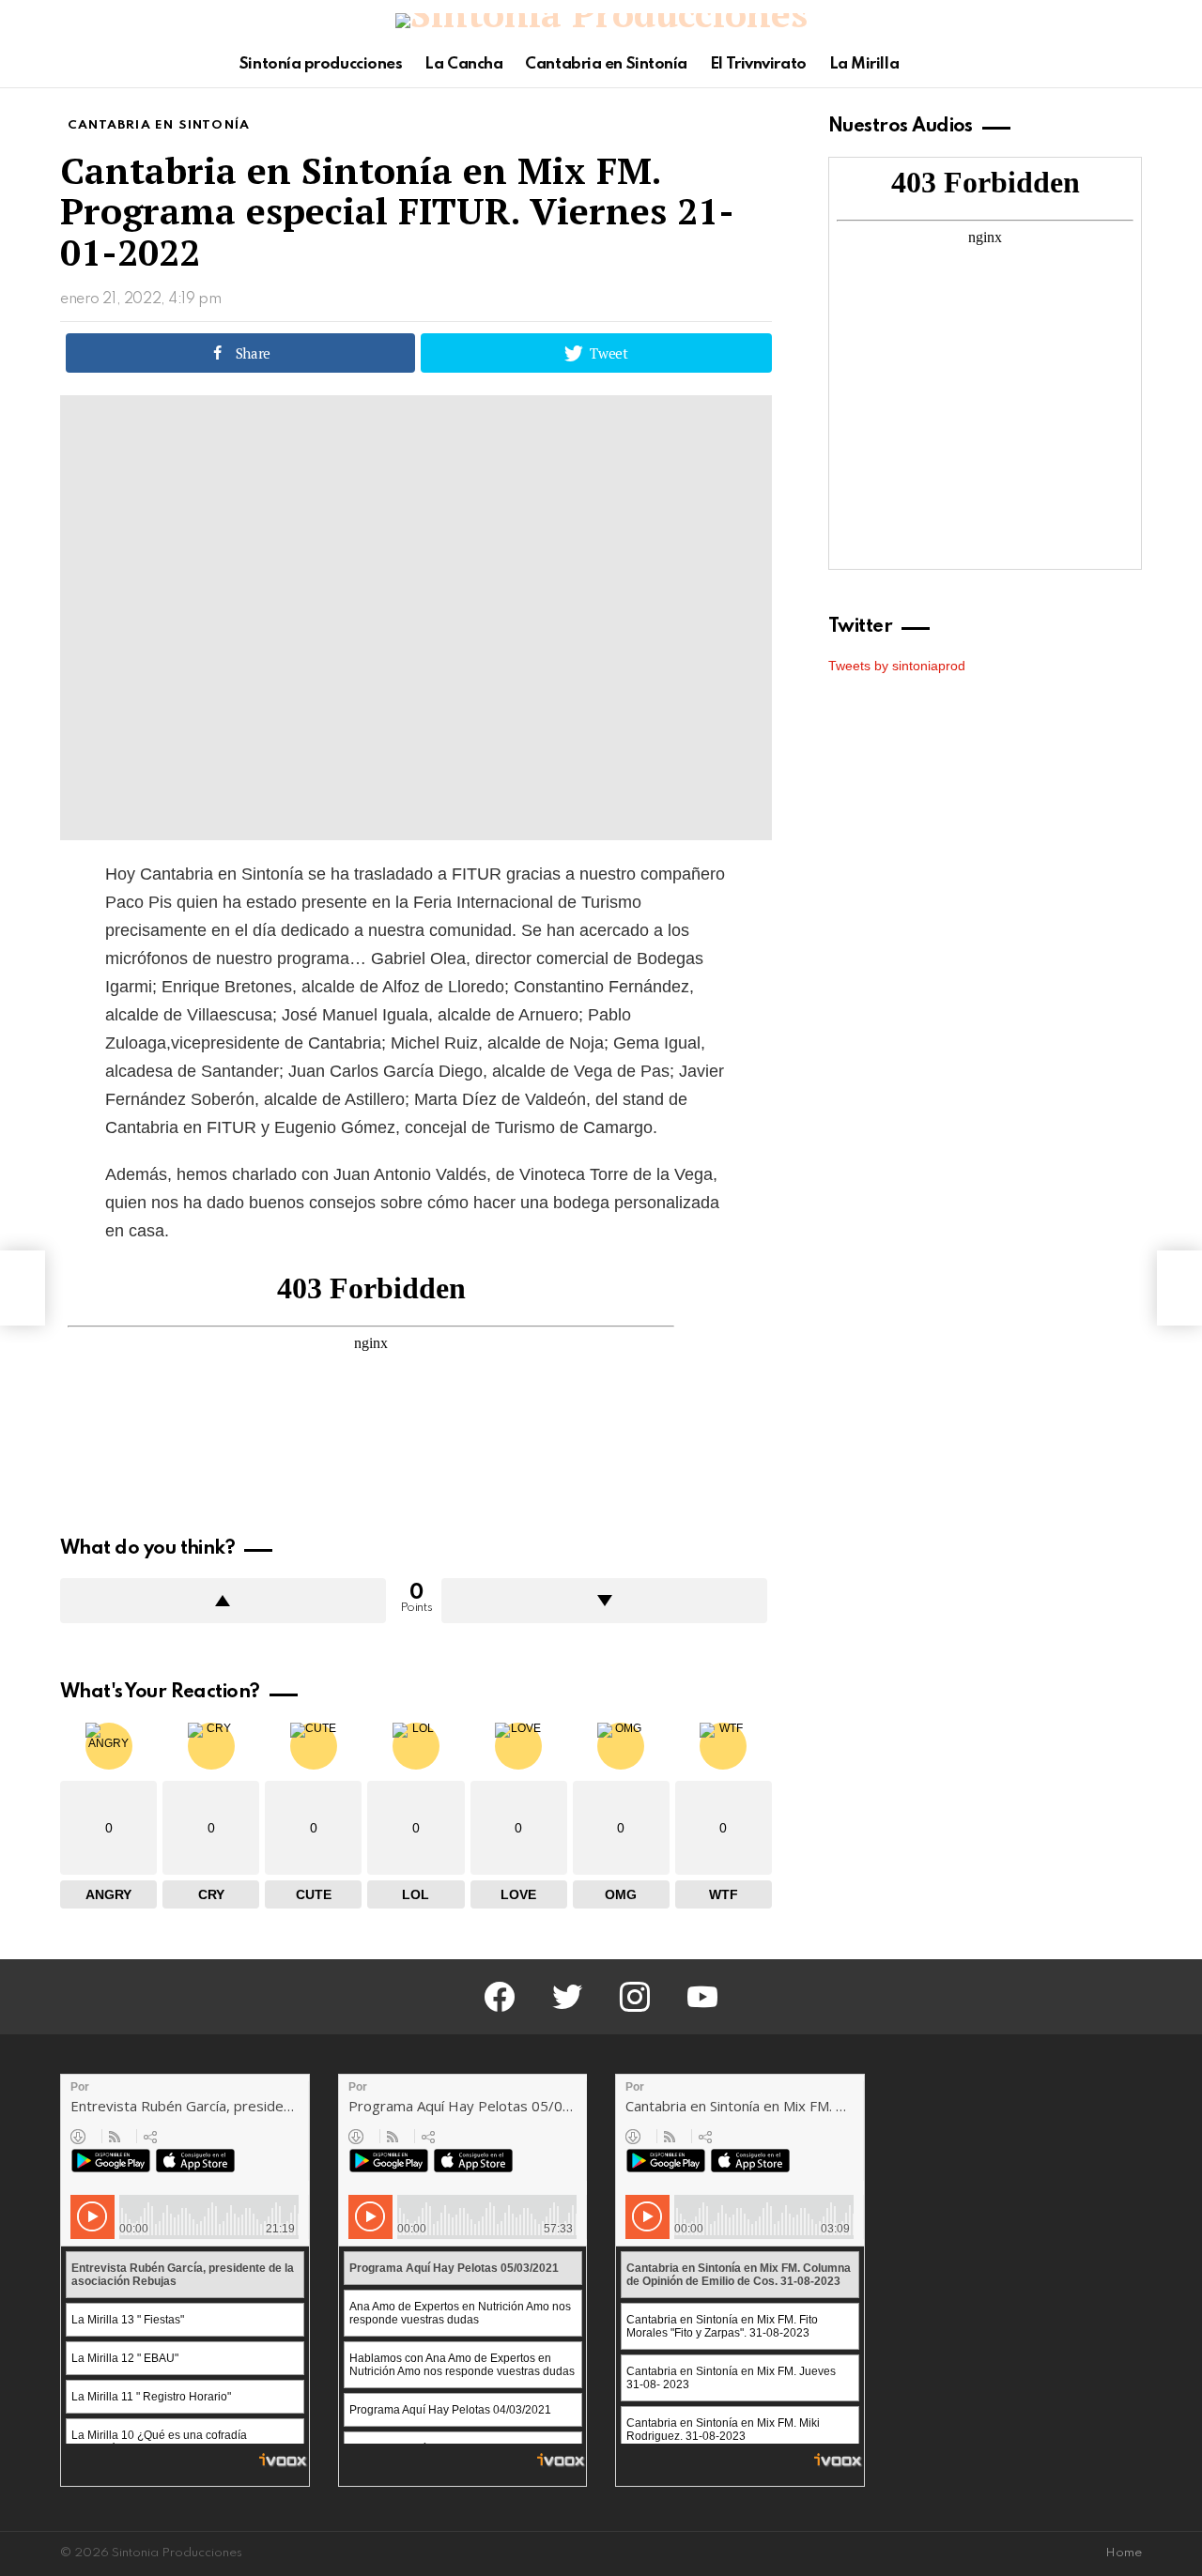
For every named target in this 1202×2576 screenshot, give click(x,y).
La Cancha (463, 64)
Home (1124, 2553)
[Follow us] (1099, 65)
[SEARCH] (1131, 65)
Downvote (604, 1601)
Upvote (223, 1601)
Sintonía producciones (321, 64)
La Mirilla (864, 64)
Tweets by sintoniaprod (897, 666)
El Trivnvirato (758, 64)
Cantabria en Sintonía (606, 64)
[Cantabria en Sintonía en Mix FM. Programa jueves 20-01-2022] (23, 1288)
